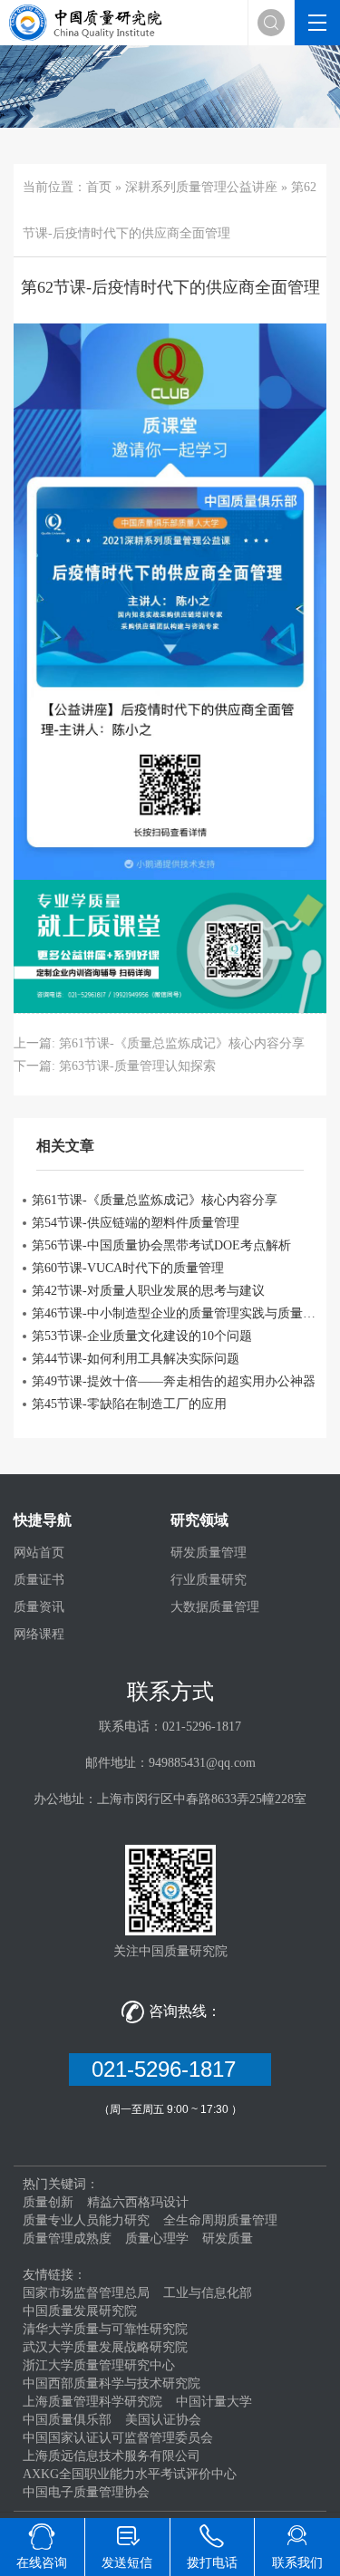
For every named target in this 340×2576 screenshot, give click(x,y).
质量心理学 (157, 2238)
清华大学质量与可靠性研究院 (105, 2329)
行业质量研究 (209, 1580)
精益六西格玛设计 (138, 2202)
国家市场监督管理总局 (86, 2293)
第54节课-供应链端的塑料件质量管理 (136, 1223)
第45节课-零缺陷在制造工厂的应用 (129, 1404)
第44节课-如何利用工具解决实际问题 (136, 1359)
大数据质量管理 (215, 1607)
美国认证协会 (163, 2420)
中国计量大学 (214, 2402)
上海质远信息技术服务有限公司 (112, 2456)
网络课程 (39, 1634)
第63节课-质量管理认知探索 (137, 1066)
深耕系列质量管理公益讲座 (201, 187)
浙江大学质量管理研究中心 (99, 2365)
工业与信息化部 (208, 2293)
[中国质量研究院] (88, 21)
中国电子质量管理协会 (86, 2492)
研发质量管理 (209, 1553)
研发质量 (228, 2238)
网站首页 (39, 1553)
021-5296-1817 (170, 2069)
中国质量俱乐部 (67, 2420)
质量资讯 (39, 1607)
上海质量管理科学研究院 (92, 2402)
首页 (99, 187)
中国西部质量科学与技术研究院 (112, 2383)
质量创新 (48, 2202)
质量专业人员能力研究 (86, 2220)
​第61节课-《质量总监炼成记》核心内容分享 (182, 1043)
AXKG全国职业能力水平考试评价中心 (130, 2474)
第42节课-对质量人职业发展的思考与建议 (148, 1291)
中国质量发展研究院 (80, 2311)
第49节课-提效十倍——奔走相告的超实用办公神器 (174, 1381)
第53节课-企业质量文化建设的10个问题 (142, 1336)
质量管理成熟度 (67, 2238)
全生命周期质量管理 (220, 2220)
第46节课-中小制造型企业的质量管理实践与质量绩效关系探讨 (175, 1313)
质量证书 (39, 1580)
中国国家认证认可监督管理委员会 (118, 2438)
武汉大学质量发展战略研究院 (105, 2347)
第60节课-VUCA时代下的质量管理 (128, 1268)
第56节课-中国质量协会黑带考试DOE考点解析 (161, 1245)
